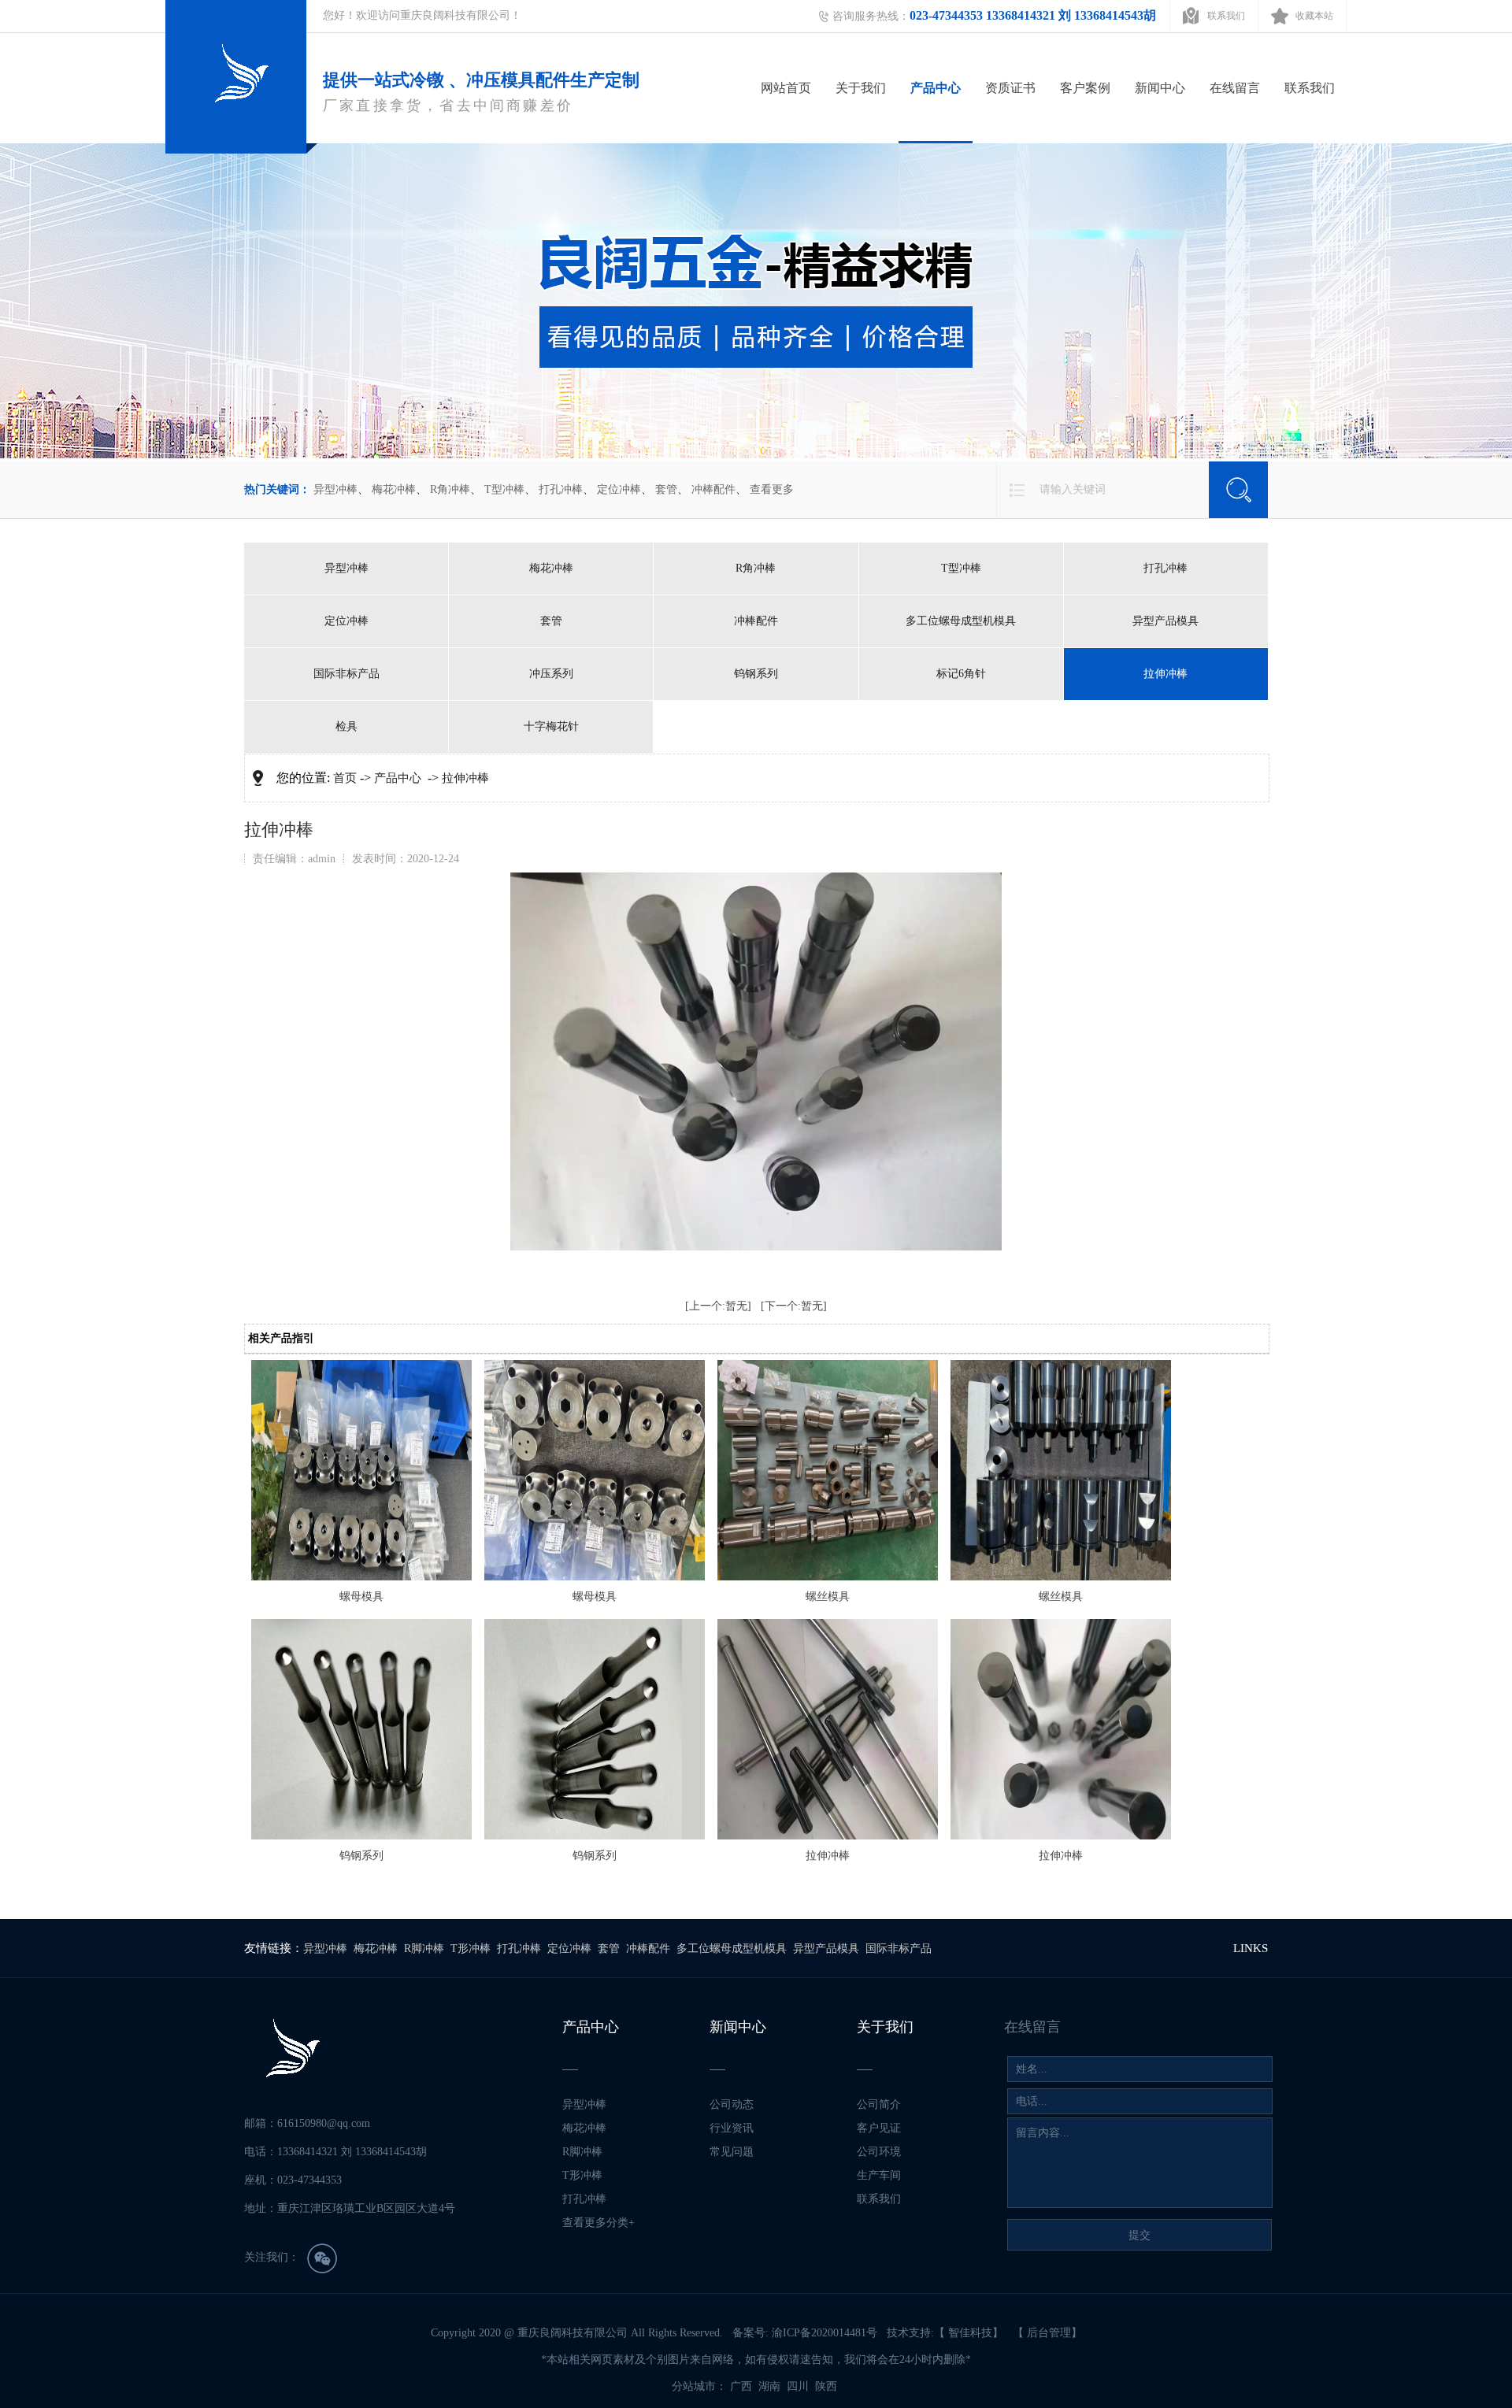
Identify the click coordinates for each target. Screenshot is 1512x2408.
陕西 (828, 2386)
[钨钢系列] (361, 1836)
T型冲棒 (504, 489)
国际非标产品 (346, 674)
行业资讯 (732, 2128)
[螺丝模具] (828, 1577)
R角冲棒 (450, 489)
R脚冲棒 (424, 1949)
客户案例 (1085, 88)
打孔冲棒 (561, 489)
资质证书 (1010, 88)
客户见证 (879, 2128)
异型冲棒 (335, 489)
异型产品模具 (1165, 621)
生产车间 (879, 2175)
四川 (799, 2386)
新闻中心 (1160, 88)
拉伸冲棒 (1165, 674)
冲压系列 (551, 674)
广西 (743, 2386)
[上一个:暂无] (718, 1306)
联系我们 (1226, 16)
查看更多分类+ (598, 2223)
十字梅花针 (551, 726)
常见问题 (732, 2152)
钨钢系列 (756, 674)
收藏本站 (1314, 16)
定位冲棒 (619, 489)
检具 (346, 726)
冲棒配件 (713, 489)
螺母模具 (361, 1597)
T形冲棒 (471, 1949)
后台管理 (1049, 2333)
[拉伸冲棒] (828, 1836)
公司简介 (879, 2104)
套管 (666, 489)
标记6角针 (961, 674)
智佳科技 (970, 2333)
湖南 (771, 2386)
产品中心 (936, 88)
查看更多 (772, 489)
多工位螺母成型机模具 (961, 621)
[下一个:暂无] (794, 1306)
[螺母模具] (361, 1577)
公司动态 (732, 2104)
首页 (345, 778)
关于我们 (861, 88)
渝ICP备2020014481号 (825, 2333)
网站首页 (786, 88)
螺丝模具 (828, 1597)
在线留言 (1235, 88)
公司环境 (879, 2152)
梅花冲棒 (394, 489)
